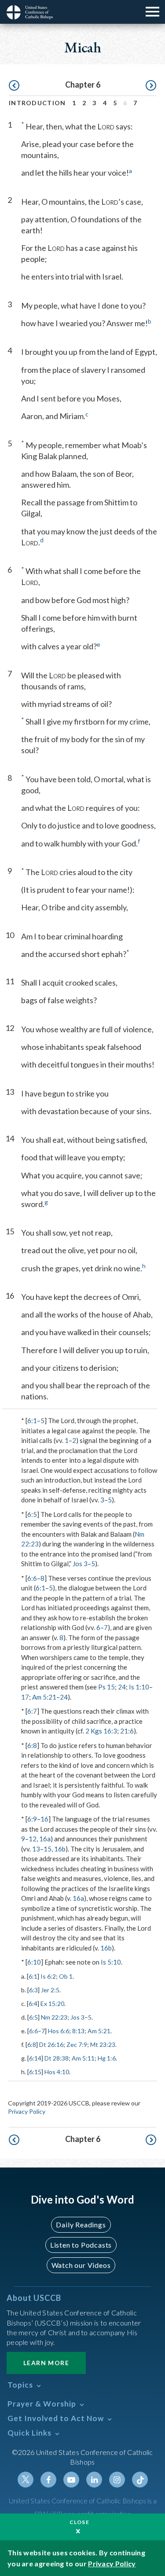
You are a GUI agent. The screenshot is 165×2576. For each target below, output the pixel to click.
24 (122, 1687)
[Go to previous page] (14, 86)
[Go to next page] (151, 86)
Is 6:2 (48, 1976)
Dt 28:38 (57, 2058)
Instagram (117, 2480)
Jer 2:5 (50, 1990)
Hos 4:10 (57, 2072)
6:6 (32, 1578)
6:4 (33, 2004)
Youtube (71, 2480)
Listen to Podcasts (81, 2245)
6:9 (32, 1819)
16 (44, 1819)
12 (33, 1839)
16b (60, 1849)
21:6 (127, 1731)
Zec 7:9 (77, 2044)
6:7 (32, 1711)
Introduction (37, 103)
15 (48, 1849)
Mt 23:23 (103, 2044)
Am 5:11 (83, 2058)
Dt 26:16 (51, 2044)
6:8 (32, 1745)
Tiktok (140, 2480)
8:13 (78, 2031)
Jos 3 (80, 1564)
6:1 (32, 1420)
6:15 (35, 2072)
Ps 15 (106, 1687)
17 (25, 1697)
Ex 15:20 (52, 2004)
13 (36, 1849)
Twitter (26, 2480)
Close (80, 2522)
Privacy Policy (27, 2111)
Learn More (46, 2363)
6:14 (35, 2058)
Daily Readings (81, 2225)
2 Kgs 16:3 (101, 1731)
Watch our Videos (81, 2265)
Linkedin (94, 2480)
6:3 (33, 1990)
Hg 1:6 (107, 2058)
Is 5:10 (111, 1962)
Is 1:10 (139, 1687)
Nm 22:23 (54, 2017)
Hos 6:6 (59, 2031)
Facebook (48, 2480)
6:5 (32, 1514)
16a (45, 1839)
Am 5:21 (44, 1697)
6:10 (34, 1962)
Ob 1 (66, 1976)
